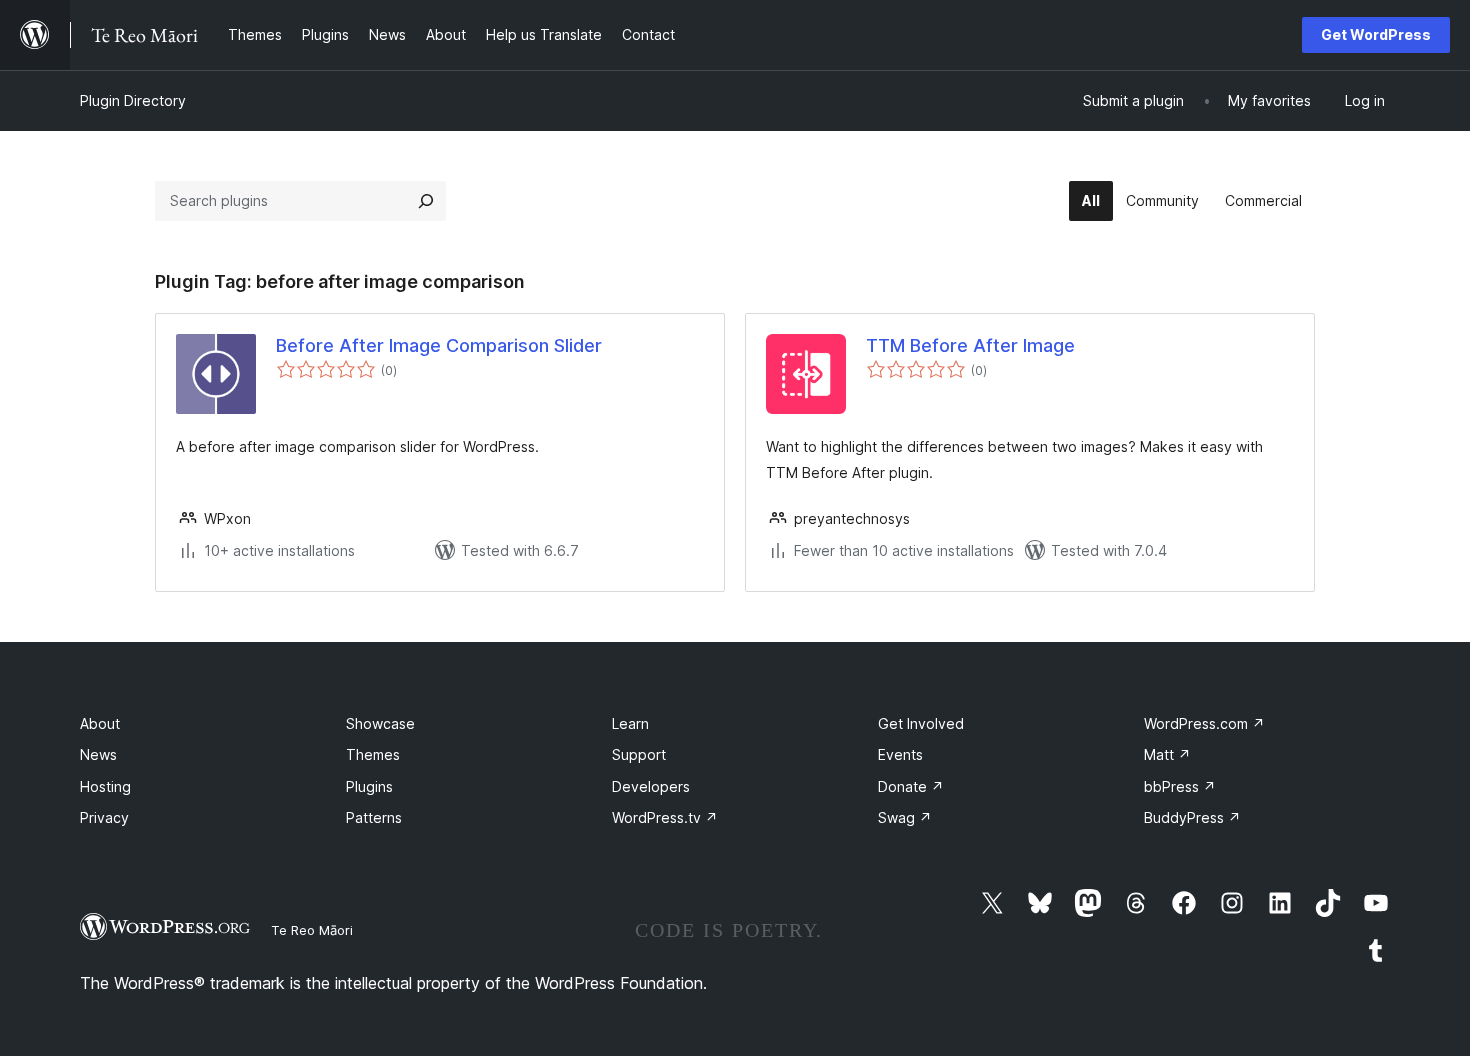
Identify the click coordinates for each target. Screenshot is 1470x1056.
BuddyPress (1192, 817)
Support (639, 754)
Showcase (380, 723)
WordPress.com (1204, 723)
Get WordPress (1376, 34)
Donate (911, 786)
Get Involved (921, 723)
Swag (905, 817)
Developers (651, 786)
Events (900, 754)
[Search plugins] (426, 201)
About (100, 723)
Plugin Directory (133, 100)
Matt (1167, 754)
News (98, 754)
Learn (630, 723)
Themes (373, 754)
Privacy (104, 817)
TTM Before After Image (970, 345)
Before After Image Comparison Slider (439, 345)
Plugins (369, 786)
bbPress (1180, 786)
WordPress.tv (665, 817)
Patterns (374, 817)
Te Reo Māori (312, 930)
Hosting (105, 786)
